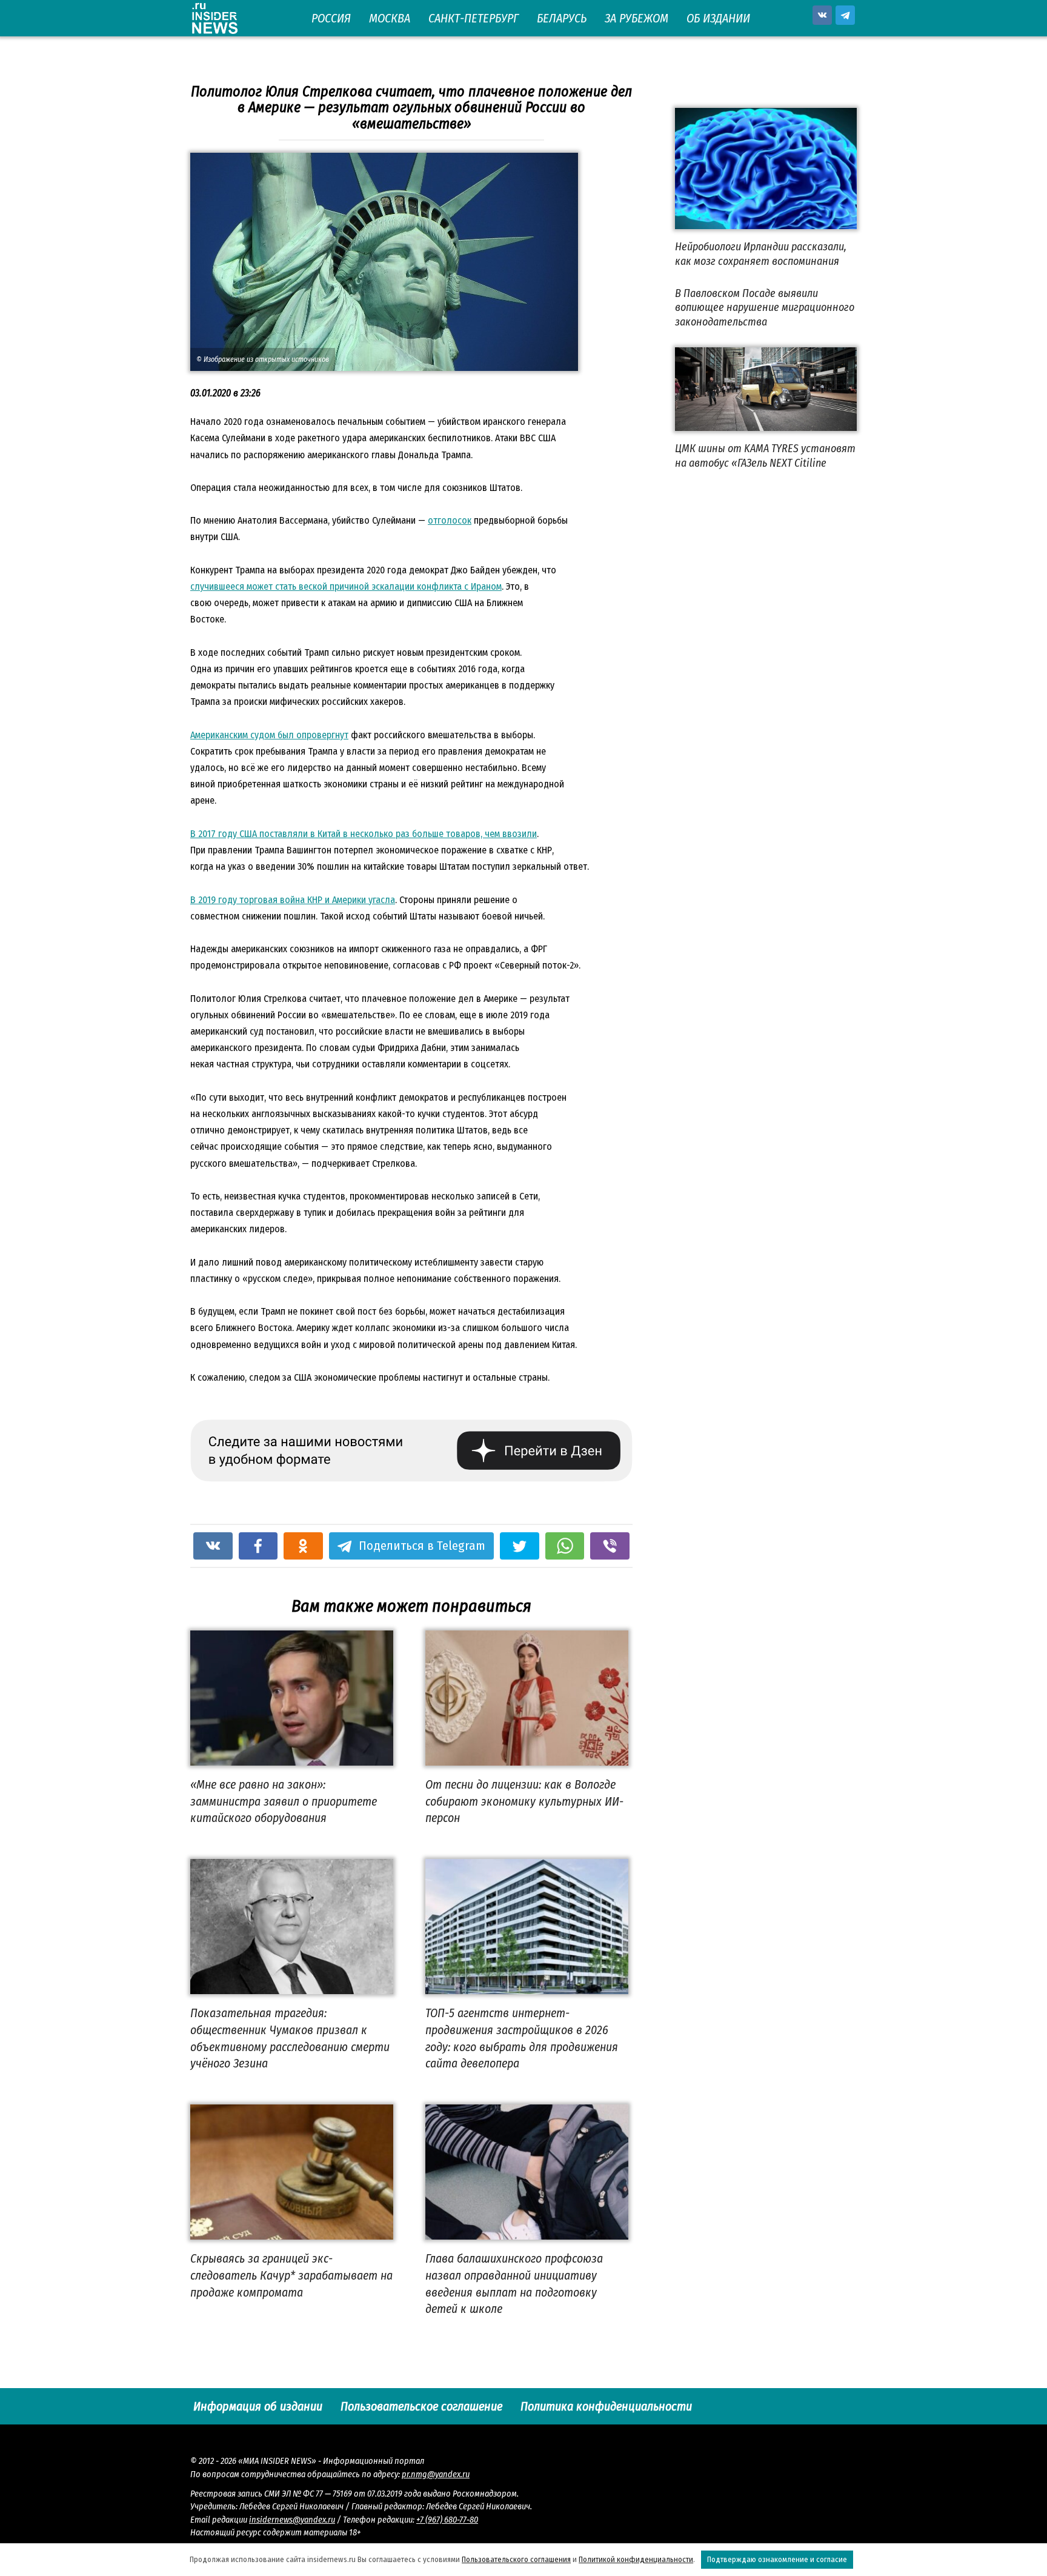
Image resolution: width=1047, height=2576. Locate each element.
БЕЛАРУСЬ (562, 18)
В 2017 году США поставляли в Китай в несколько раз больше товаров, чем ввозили (364, 834)
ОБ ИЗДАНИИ (718, 18)
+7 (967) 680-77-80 (447, 2520)
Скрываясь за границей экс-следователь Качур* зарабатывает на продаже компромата (291, 2275)
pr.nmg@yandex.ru (436, 2474)
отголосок (450, 520)
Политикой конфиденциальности (636, 2559)
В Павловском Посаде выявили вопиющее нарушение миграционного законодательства (765, 308)
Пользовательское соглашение (421, 2406)
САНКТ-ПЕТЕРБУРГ (474, 18)
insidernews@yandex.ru (292, 2520)
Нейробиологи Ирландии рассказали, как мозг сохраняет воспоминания (761, 254)
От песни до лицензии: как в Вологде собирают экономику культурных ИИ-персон (524, 1801)
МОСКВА (390, 18)
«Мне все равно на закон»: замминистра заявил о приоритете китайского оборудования (284, 1801)
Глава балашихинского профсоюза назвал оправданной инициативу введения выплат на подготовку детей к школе (514, 2284)
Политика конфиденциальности (606, 2406)
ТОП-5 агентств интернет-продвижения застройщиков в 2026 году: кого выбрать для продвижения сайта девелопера (522, 2038)
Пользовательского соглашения (516, 2559)
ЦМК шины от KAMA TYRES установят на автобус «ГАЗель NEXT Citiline (765, 455)
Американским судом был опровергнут (269, 735)
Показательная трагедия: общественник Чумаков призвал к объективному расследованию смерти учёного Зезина (290, 2038)
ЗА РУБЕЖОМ (637, 18)
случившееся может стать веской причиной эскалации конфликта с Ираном (346, 586)
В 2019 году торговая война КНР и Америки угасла (293, 900)
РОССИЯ (331, 18)
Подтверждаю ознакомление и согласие (777, 2559)
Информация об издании (258, 2406)
